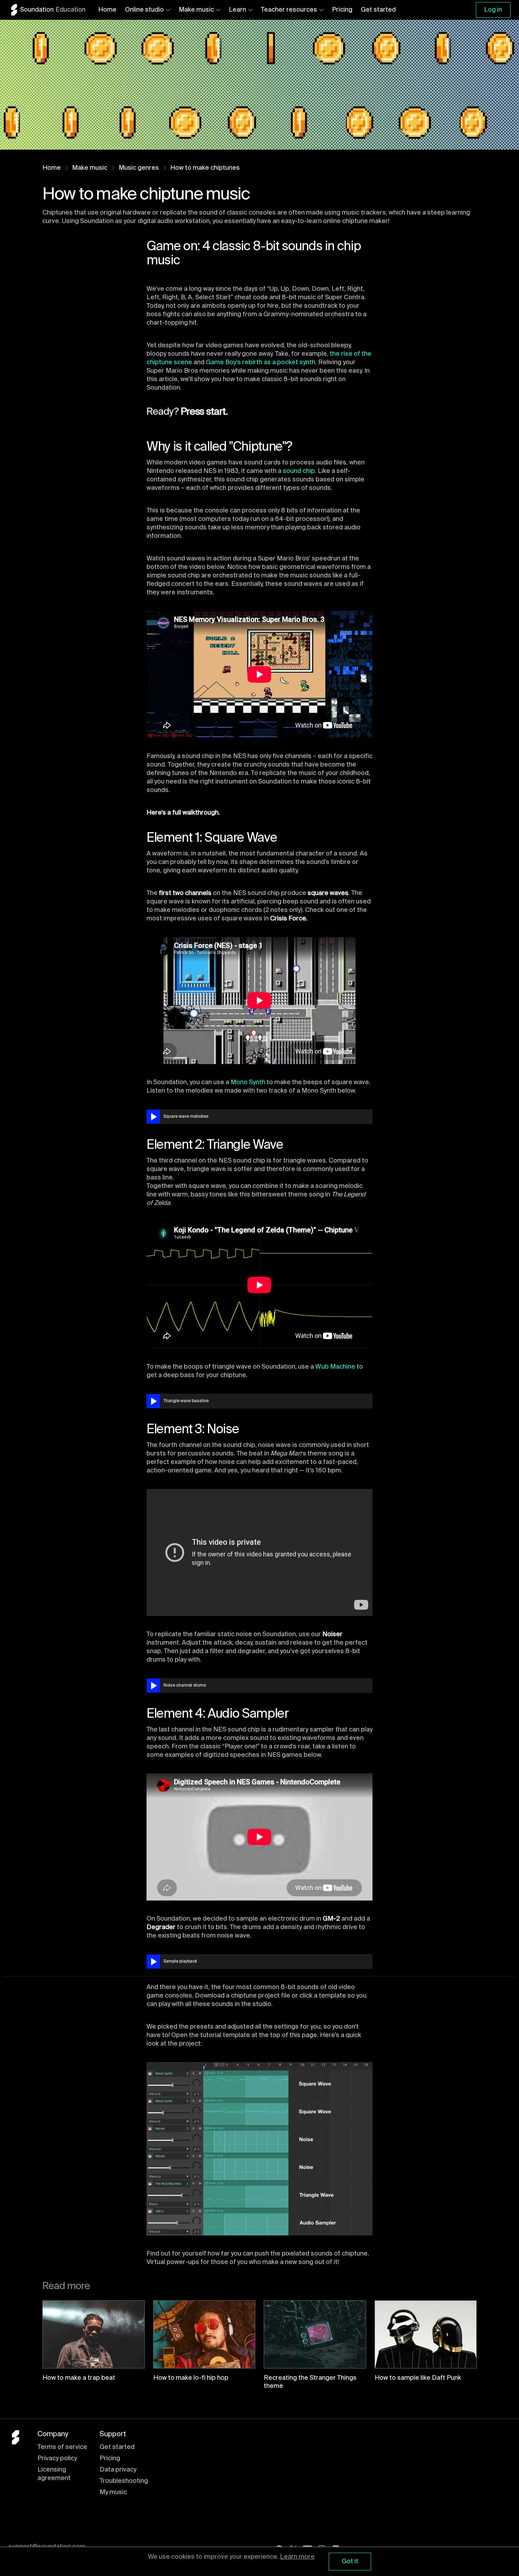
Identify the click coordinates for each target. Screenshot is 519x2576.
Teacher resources (289, 10)
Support (113, 2434)
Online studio (144, 10)
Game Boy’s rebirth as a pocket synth (261, 362)
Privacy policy (57, 2458)
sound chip (299, 471)
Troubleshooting (124, 2481)
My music (113, 2492)
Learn (237, 10)
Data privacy (118, 2470)
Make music (196, 10)
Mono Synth (248, 1082)
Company (53, 2434)
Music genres (139, 168)
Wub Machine (335, 1367)
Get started (378, 10)
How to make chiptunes (205, 168)
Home (107, 10)
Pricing (342, 10)
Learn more (297, 2557)
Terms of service (62, 2447)
